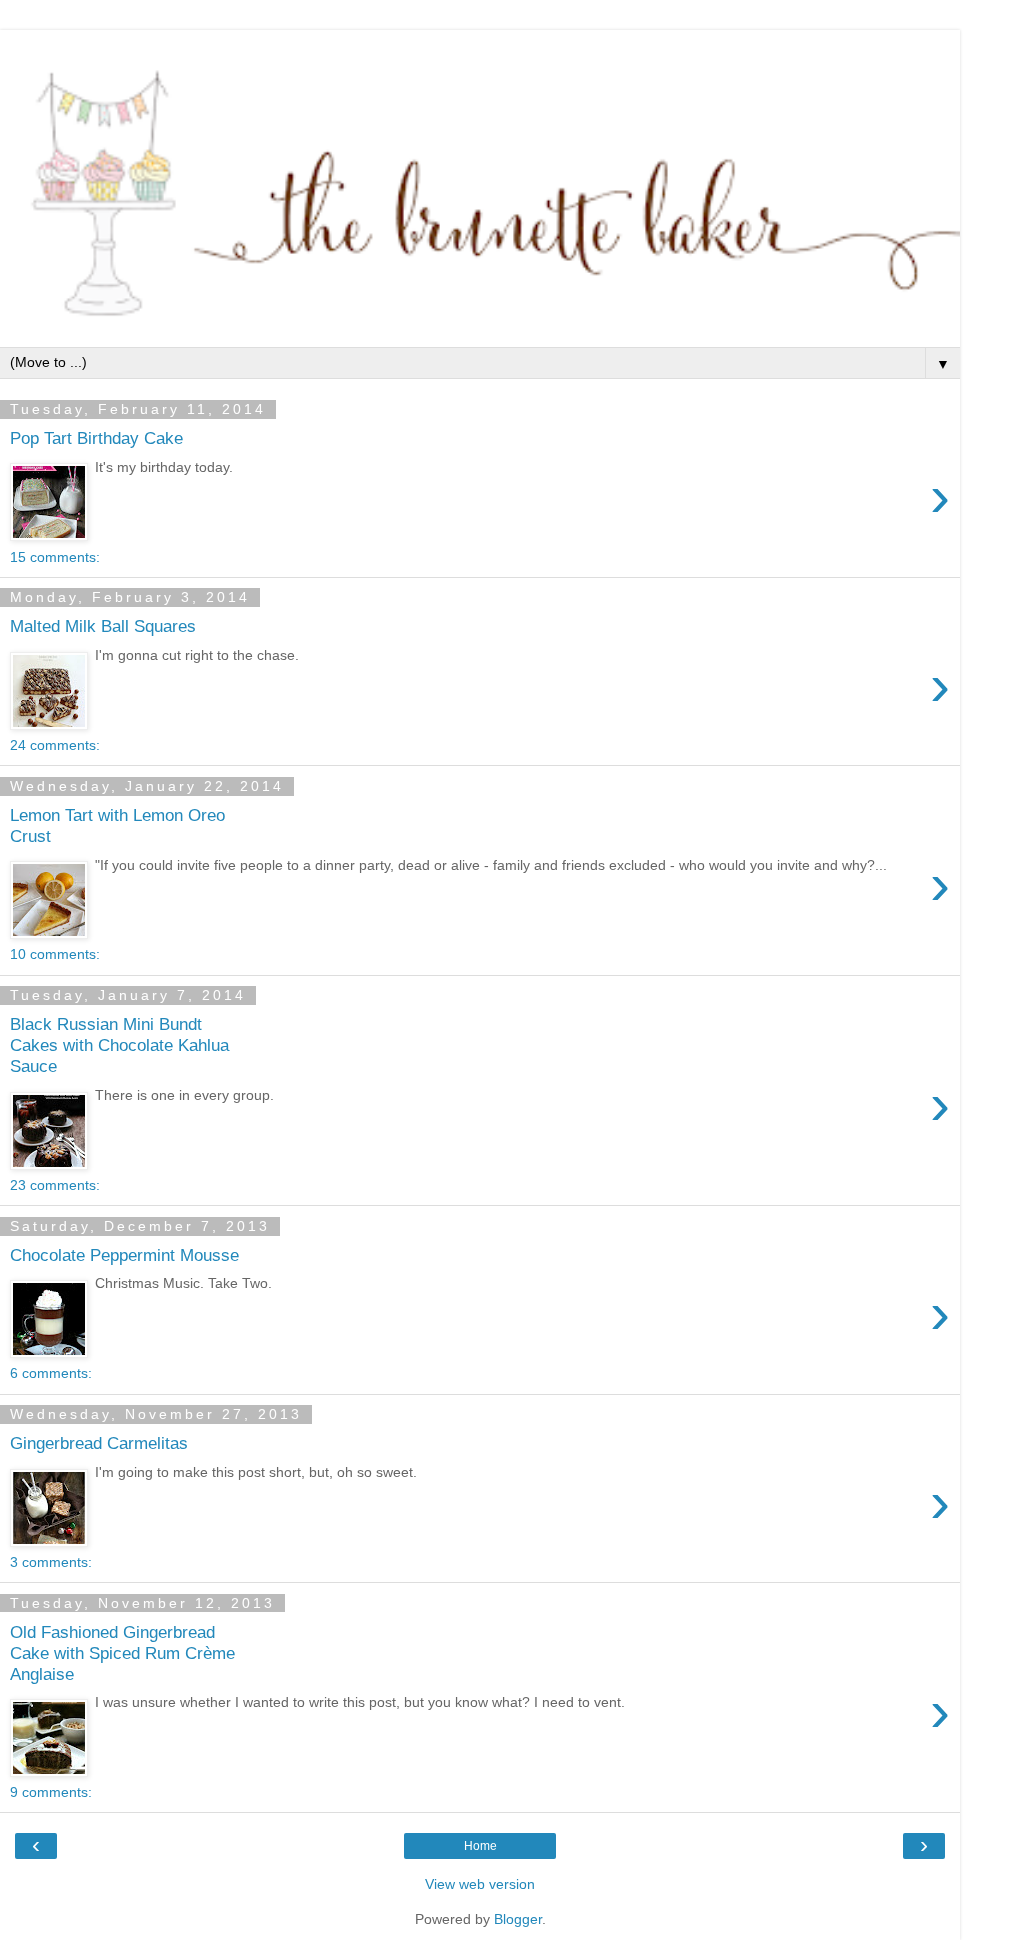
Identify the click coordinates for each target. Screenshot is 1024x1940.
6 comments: (51, 1373)
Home (480, 1846)
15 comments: (55, 557)
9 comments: (51, 1792)
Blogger (518, 1919)
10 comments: (55, 954)
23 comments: (55, 1185)
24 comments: (55, 745)
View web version (480, 1884)
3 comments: (51, 1562)
